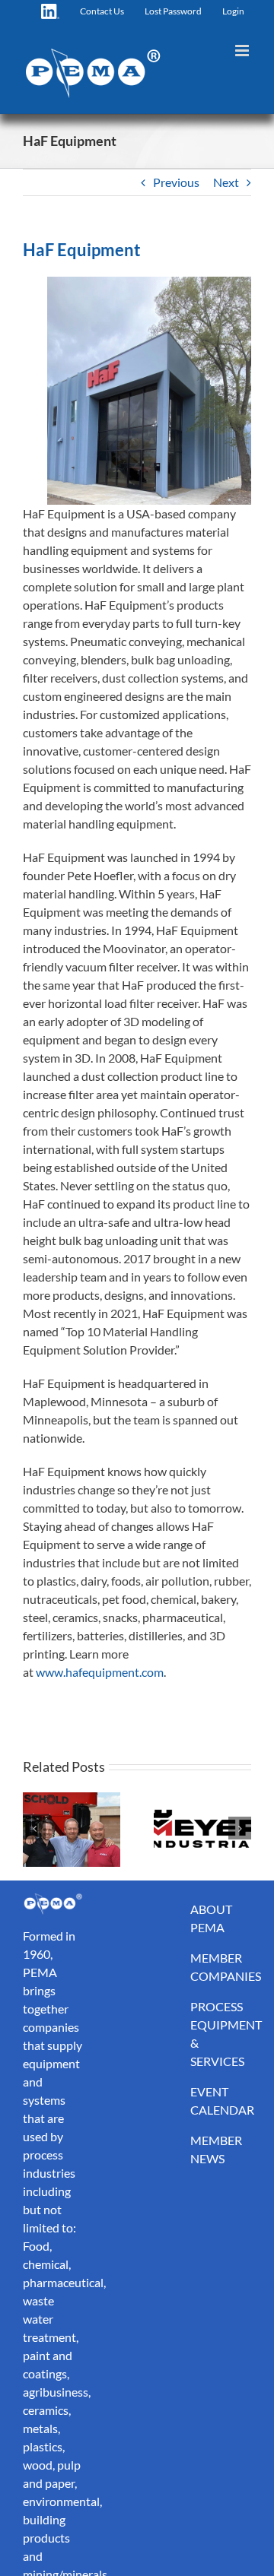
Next (226, 182)
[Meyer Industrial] (202, 1828)
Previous (176, 182)
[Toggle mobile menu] (243, 51)
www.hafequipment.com (100, 1672)
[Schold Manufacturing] (72, 1828)
